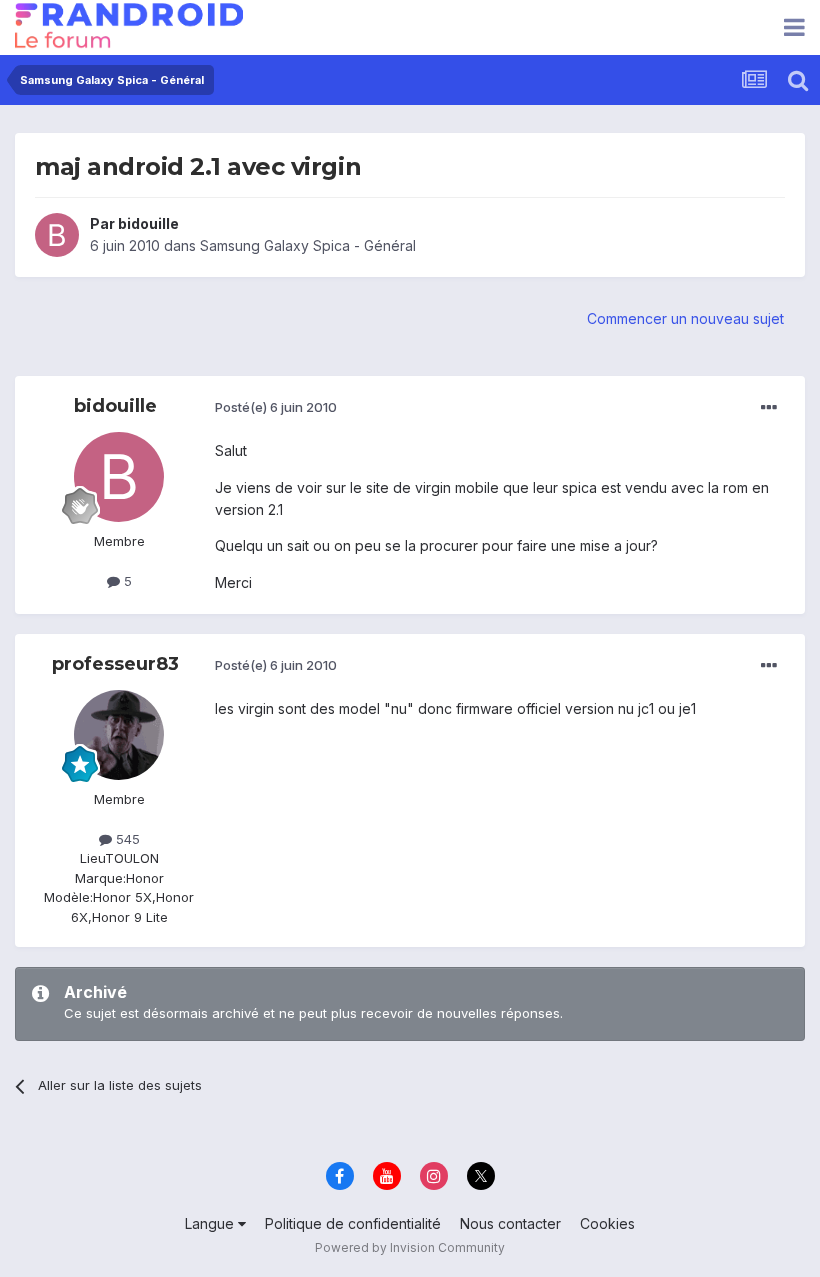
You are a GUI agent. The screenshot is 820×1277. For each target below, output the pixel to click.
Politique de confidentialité (353, 1223)
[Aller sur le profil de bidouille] (57, 235)
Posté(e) (276, 407)
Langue (211, 1223)
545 (126, 839)
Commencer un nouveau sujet (685, 318)
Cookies (607, 1223)
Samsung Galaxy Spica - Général (308, 245)
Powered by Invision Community (410, 1247)
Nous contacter (510, 1223)
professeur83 (115, 664)
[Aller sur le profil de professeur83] (119, 735)
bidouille (148, 223)
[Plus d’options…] (769, 408)
